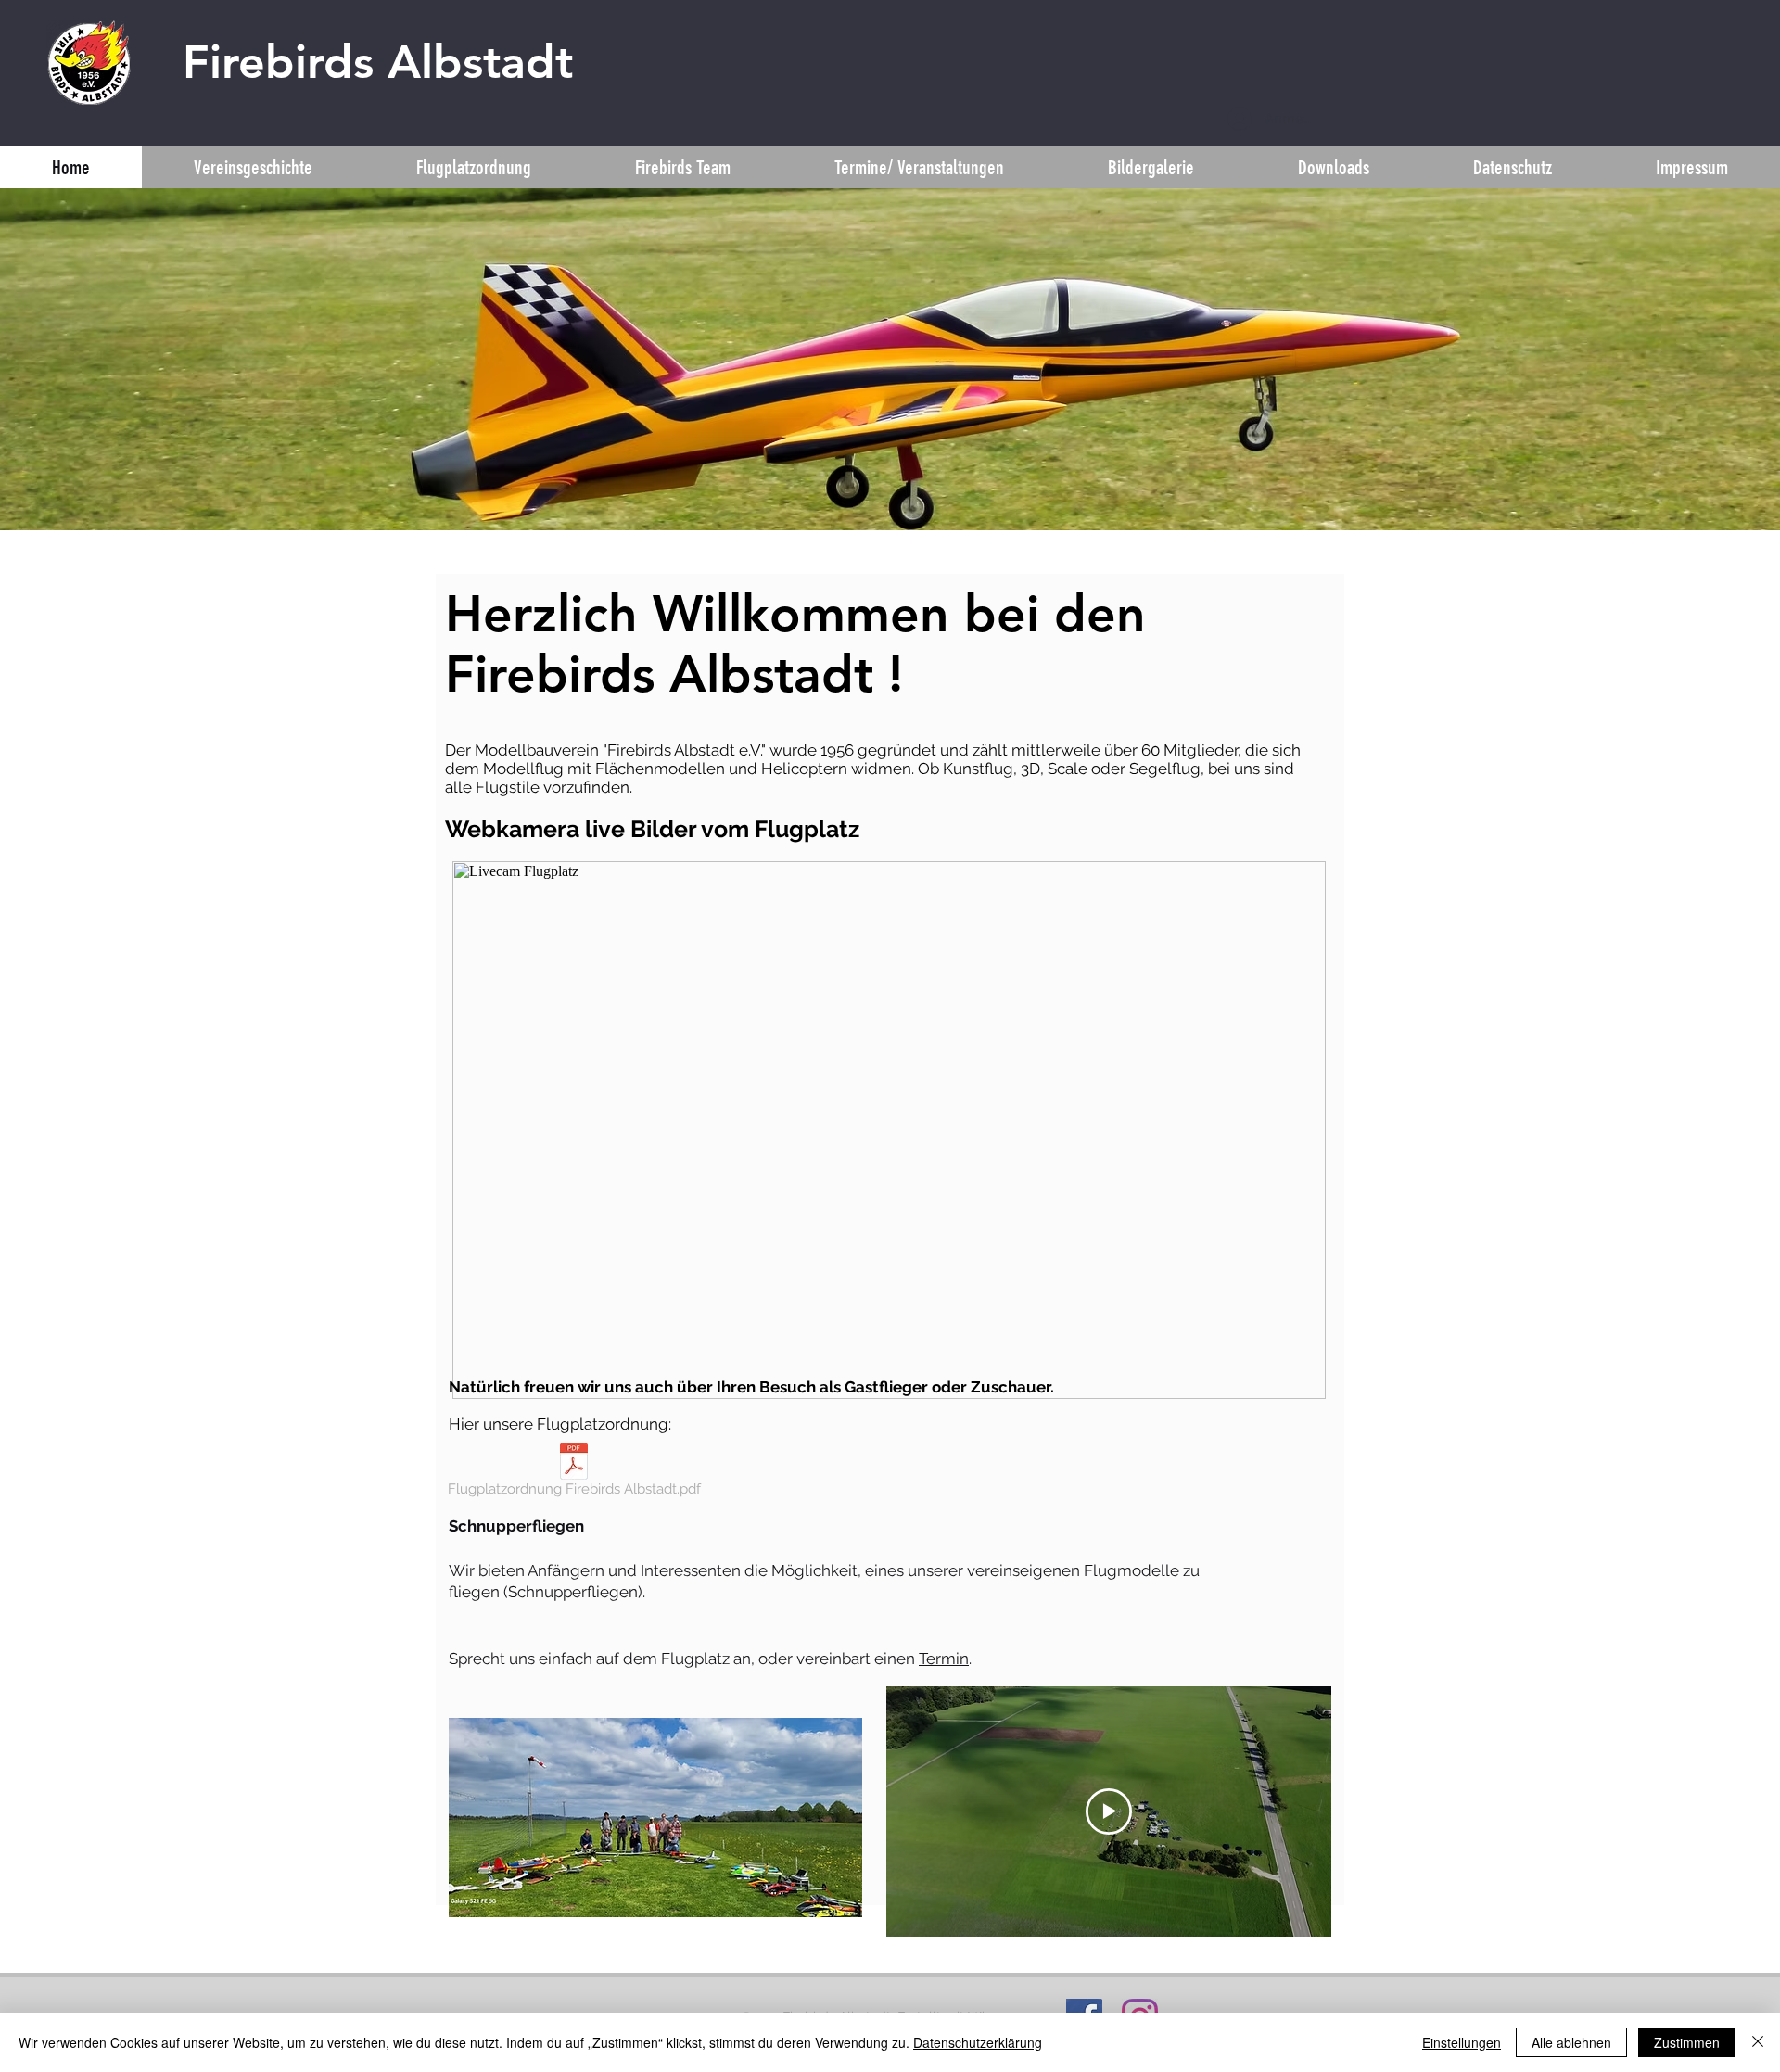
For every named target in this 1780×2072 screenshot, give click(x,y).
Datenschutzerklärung (978, 2042)
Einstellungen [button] (1462, 2042)
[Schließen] (1758, 2042)
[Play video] (1109, 1811)
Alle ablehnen (1571, 2042)
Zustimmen (1687, 2042)
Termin (944, 1659)
